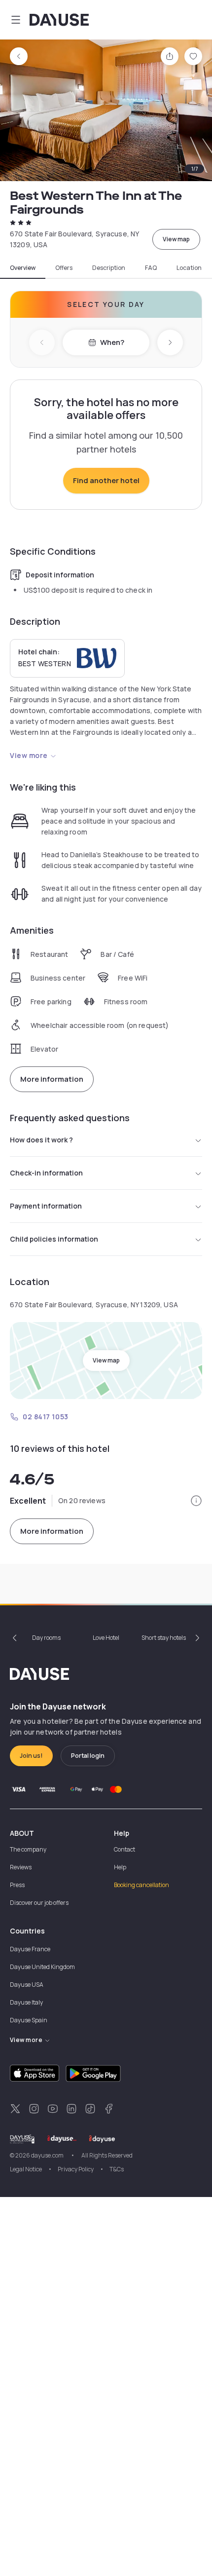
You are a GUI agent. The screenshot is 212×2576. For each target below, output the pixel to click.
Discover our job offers (39, 1903)
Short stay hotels (164, 1638)
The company (28, 1849)
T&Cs (117, 2169)
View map (176, 239)
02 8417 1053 (46, 1417)
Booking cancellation (141, 1885)
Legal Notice (26, 2169)
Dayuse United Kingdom (42, 1967)
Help (120, 1867)
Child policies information (54, 1239)
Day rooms (46, 1638)
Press (17, 1885)
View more (29, 755)
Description (109, 268)
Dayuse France (30, 1949)
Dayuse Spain (29, 2020)
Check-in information (46, 1173)
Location (189, 268)
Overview (23, 268)
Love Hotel (106, 1638)
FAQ (151, 268)
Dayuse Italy (26, 2002)
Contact (124, 1849)
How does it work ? (41, 1140)
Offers (64, 268)
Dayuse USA (27, 1985)
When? (112, 342)
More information (52, 1079)
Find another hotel (106, 480)
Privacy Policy (76, 2169)
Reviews (21, 1867)
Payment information (46, 1206)
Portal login (88, 1756)
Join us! (31, 1756)
